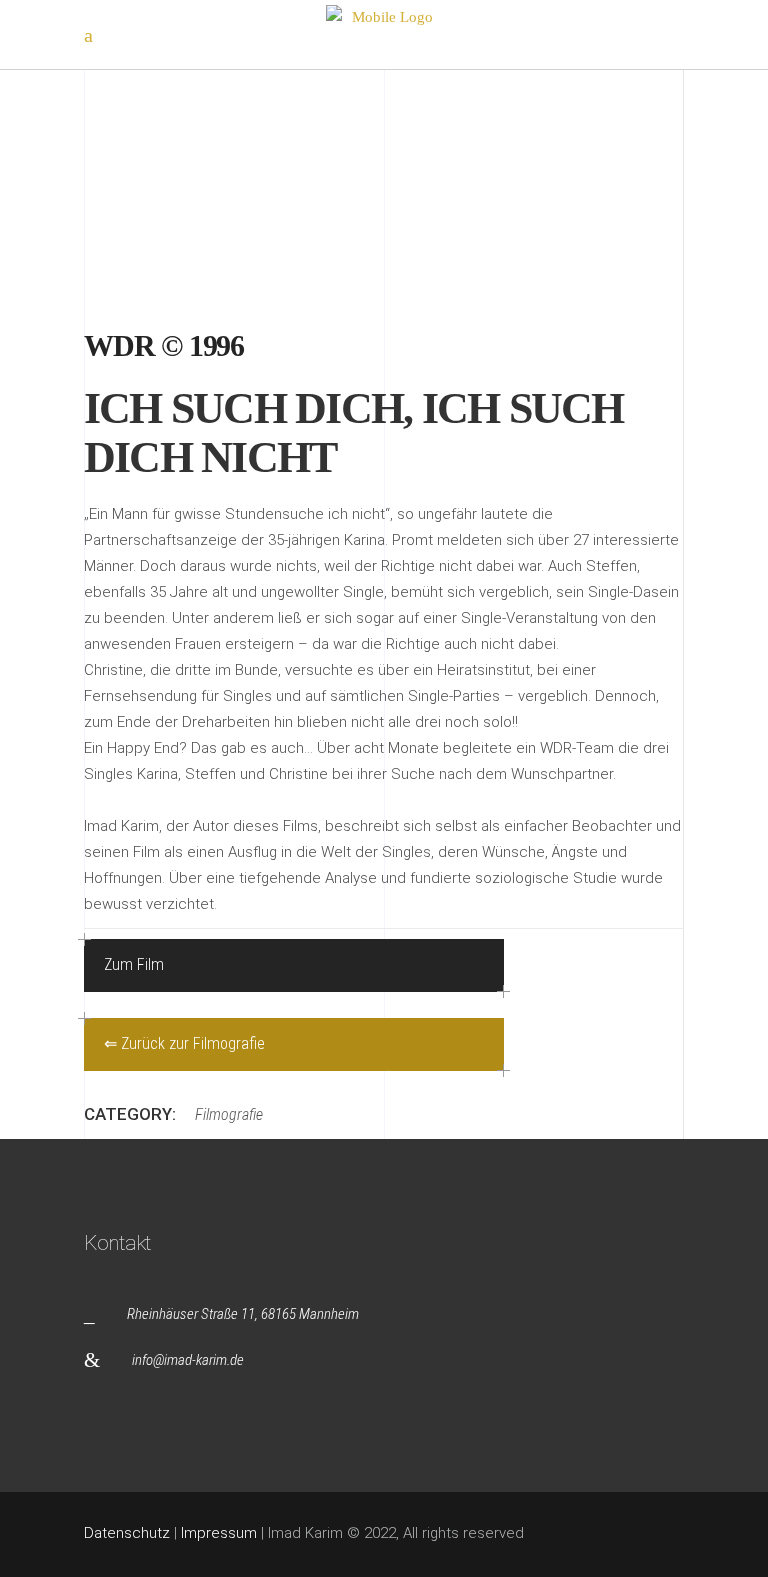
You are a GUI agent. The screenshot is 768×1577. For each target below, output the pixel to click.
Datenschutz (127, 1533)
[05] (226, 235)
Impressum (219, 1533)
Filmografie (229, 1114)
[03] (226, 179)
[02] (226, 123)
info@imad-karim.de (188, 1360)
